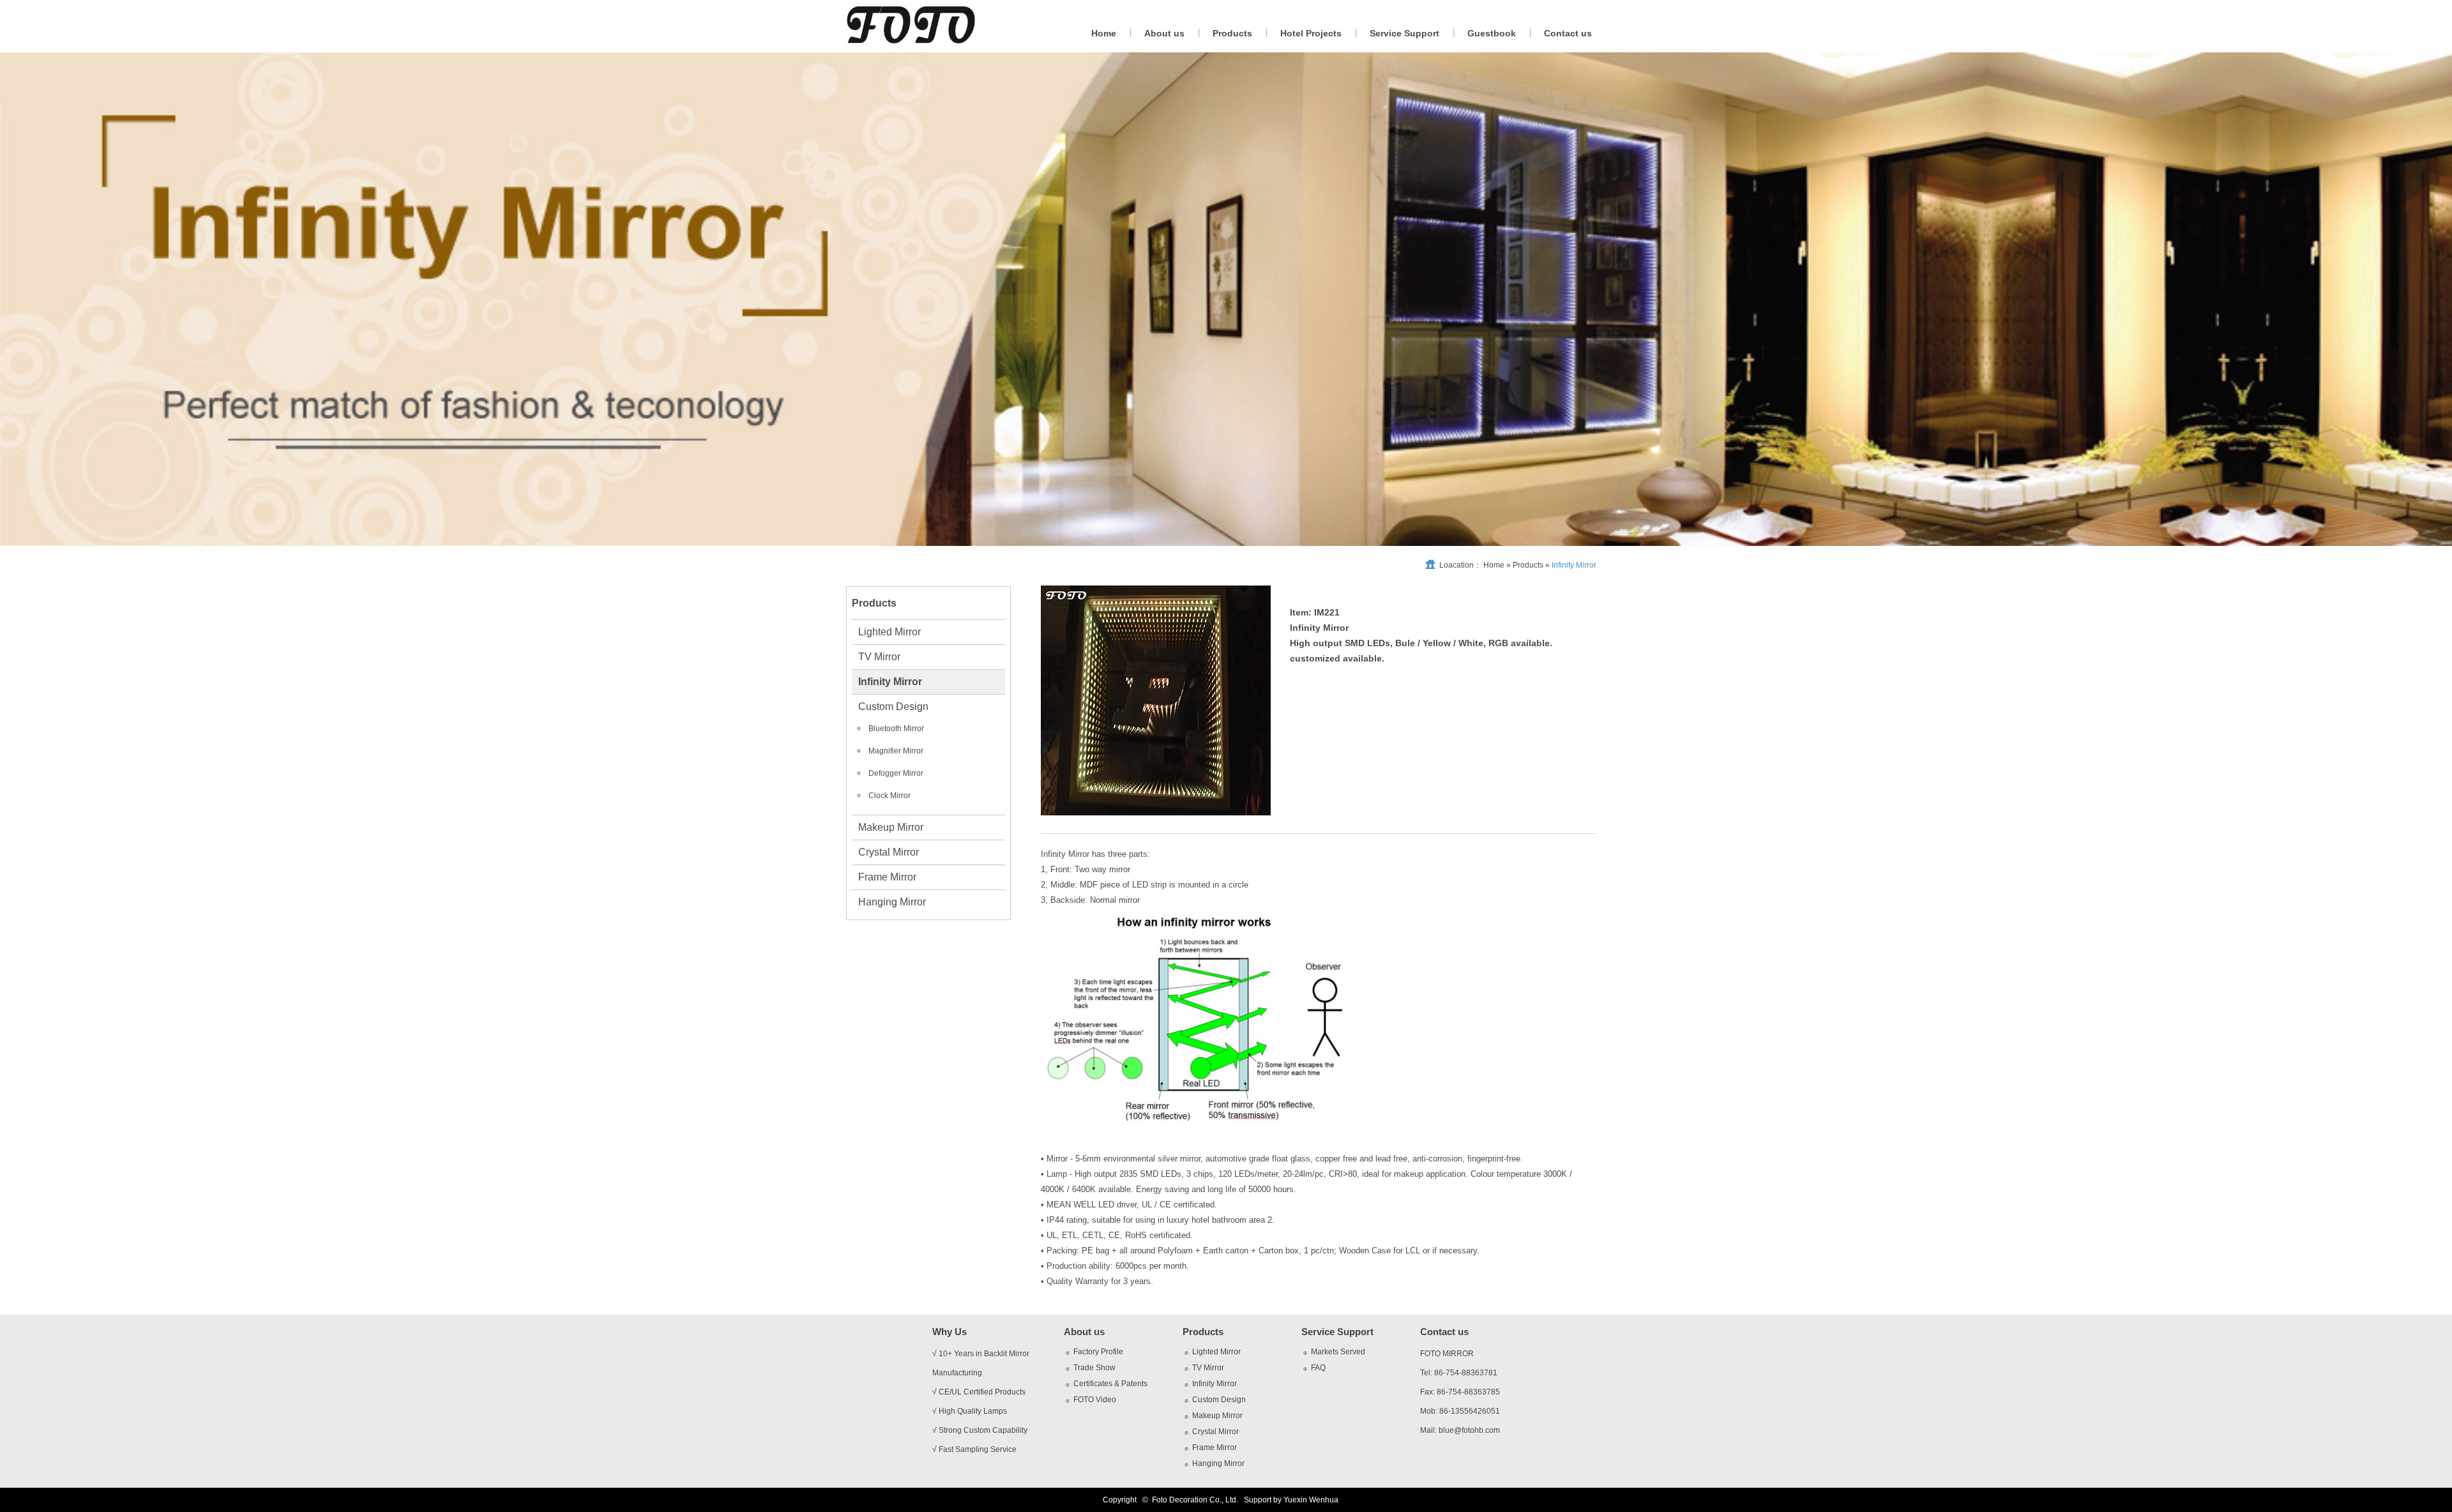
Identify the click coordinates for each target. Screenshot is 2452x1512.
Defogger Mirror (896, 773)
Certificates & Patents (1110, 1384)
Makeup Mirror (891, 827)
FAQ (1318, 1368)
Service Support (1404, 33)
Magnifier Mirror (896, 751)
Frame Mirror (887, 877)
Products (1232, 33)
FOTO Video (1095, 1400)
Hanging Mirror (892, 902)
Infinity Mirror (890, 682)
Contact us (1568, 33)
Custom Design (893, 707)
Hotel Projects (1311, 33)
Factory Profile (1098, 1352)
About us (1164, 33)
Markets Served (1338, 1352)
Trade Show (1094, 1368)
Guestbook (1492, 33)
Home (1104, 33)
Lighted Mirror (889, 632)
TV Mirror (879, 657)
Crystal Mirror (889, 852)
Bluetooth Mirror (896, 729)
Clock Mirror (889, 796)
